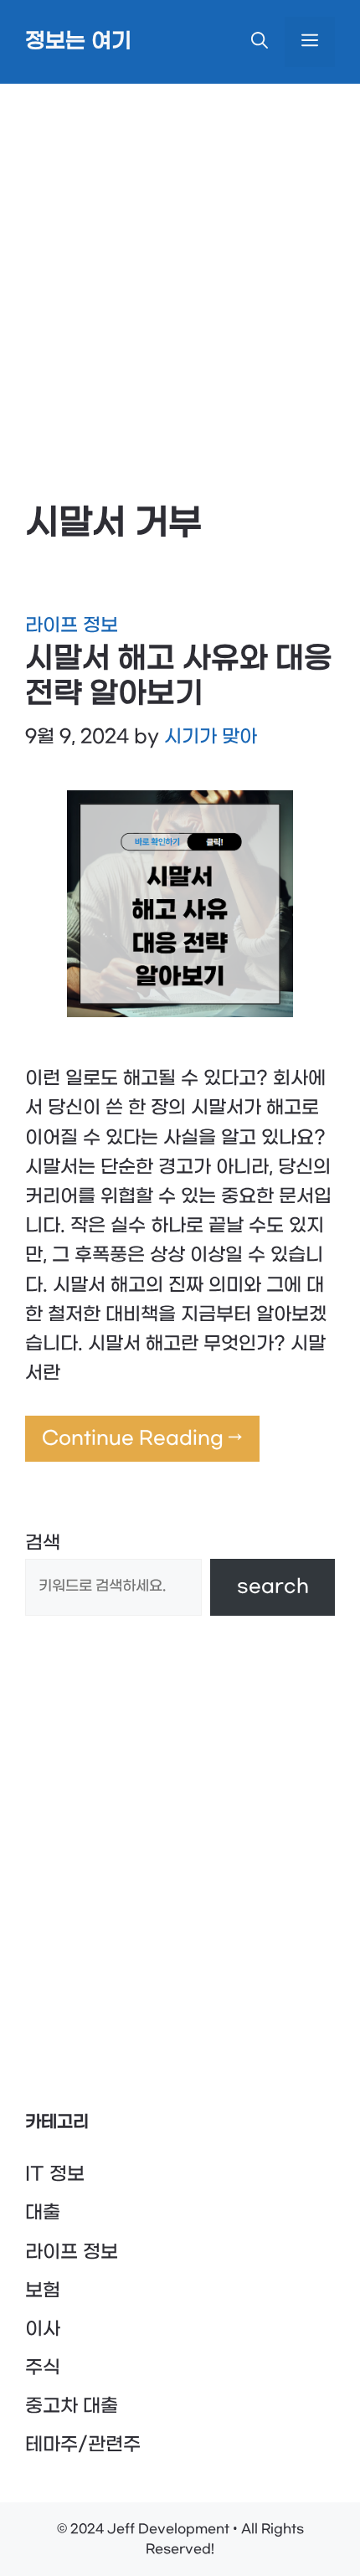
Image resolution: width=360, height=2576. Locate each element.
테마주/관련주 (83, 2445)
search (273, 1586)
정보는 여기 (78, 42)
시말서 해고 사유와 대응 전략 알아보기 (179, 676)
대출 (43, 2213)
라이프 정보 (72, 625)
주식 (43, 2368)
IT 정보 (55, 2174)
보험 (43, 2291)
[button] (260, 42)
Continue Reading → (142, 1438)
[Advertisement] (180, 272)
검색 (43, 1543)
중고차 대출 (72, 2406)
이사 (43, 2329)
